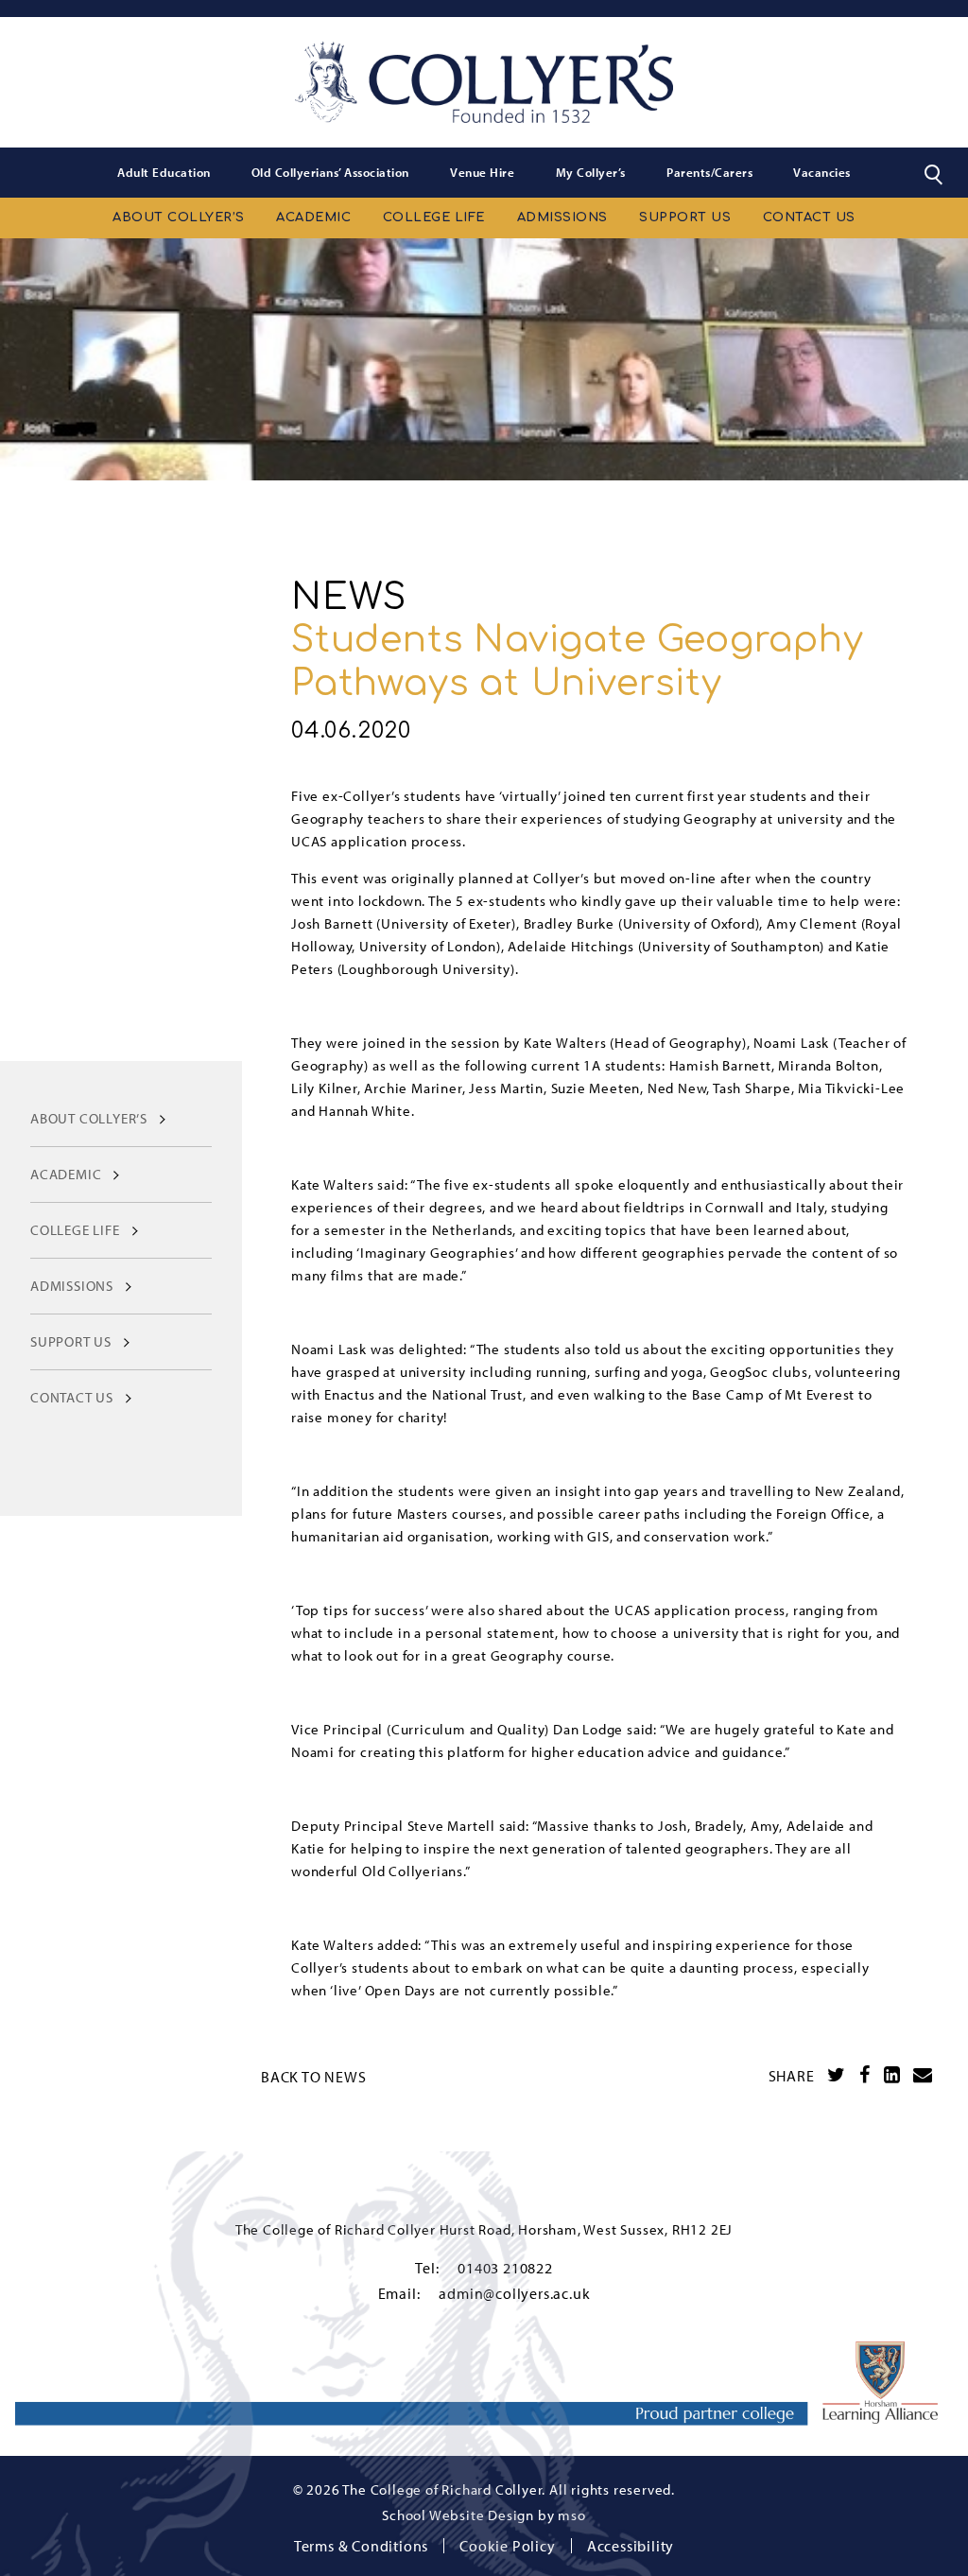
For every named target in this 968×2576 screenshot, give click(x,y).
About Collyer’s (179, 218)
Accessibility (631, 2546)
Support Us (685, 218)
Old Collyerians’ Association (330, 172)
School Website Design (458, 2515)
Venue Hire (482, 172)
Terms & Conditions (361, 2546)
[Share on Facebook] (865, 2075)
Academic (313, 218)
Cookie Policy (507, 2546)
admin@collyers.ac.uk (514, 2293)
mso (571, 2515)
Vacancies (822, 172)
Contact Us (809, 218)
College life (434, 218)
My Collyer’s (591, 172)
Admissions (562, 218)
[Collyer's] (484, 82)
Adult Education (164, 172)
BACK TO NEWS (314, 2077)
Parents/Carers (709, 172)
